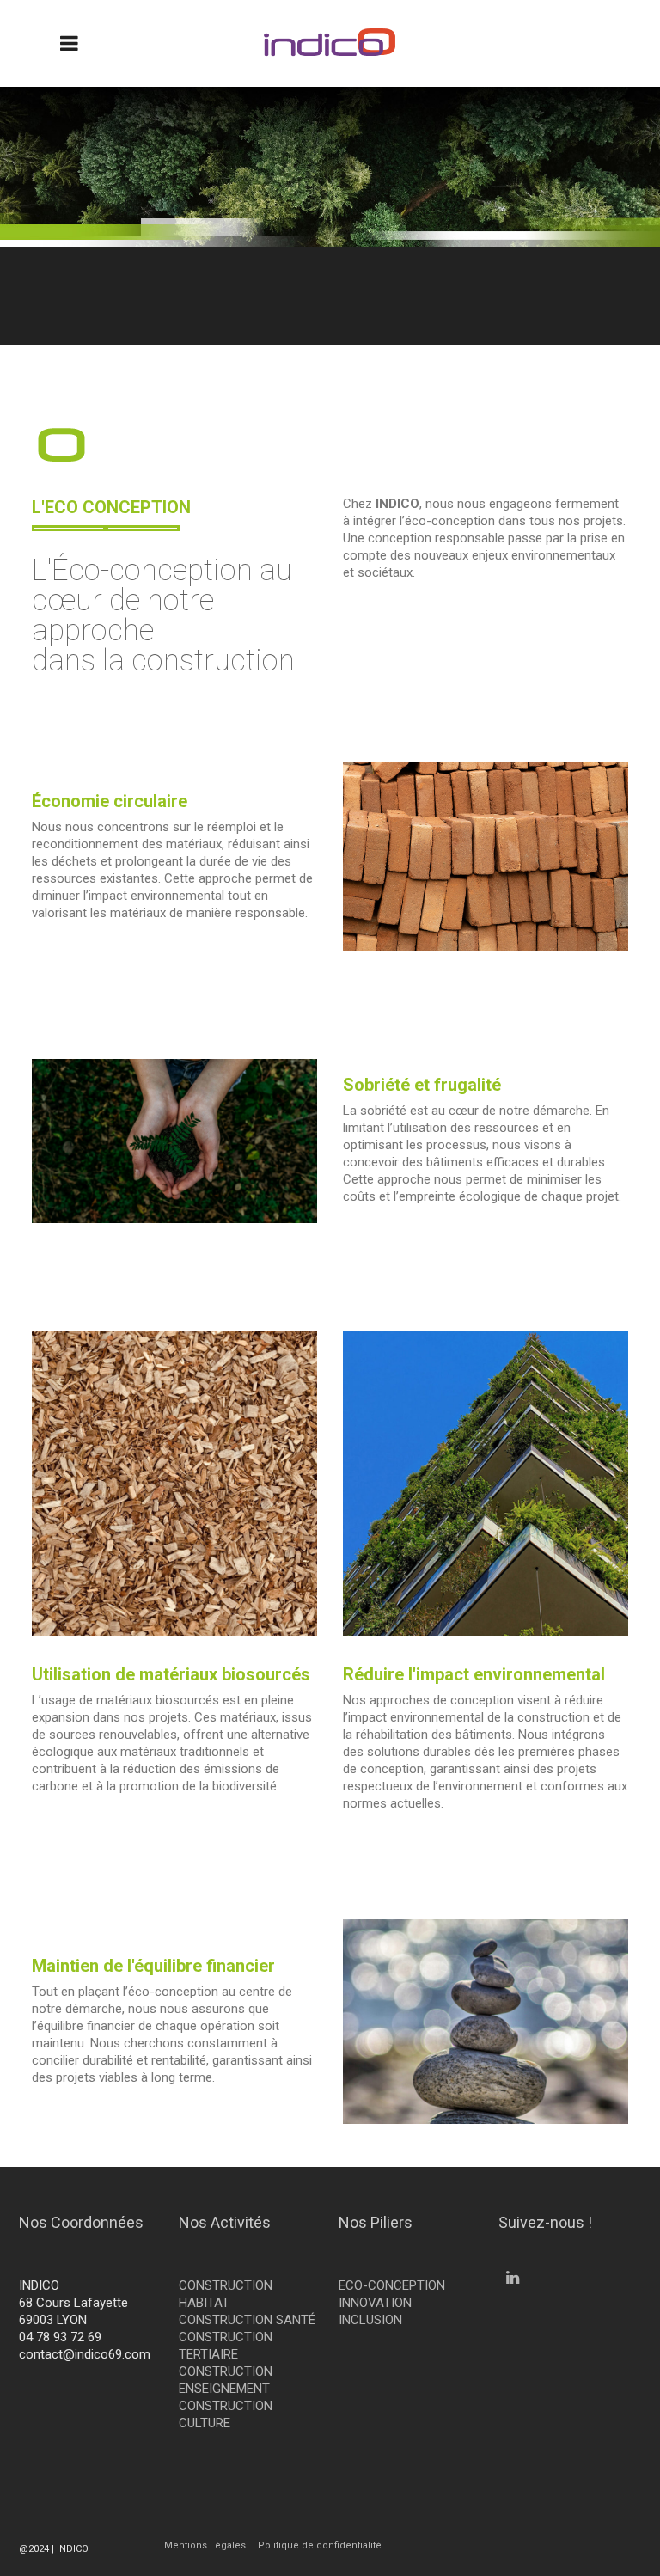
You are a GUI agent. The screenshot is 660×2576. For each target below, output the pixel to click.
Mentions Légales (205, 2545)
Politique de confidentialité (320, 2545)
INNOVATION (375, 2303)
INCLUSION (370, 2320)
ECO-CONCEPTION (392, 2285)
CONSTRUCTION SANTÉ (247, 2320)
